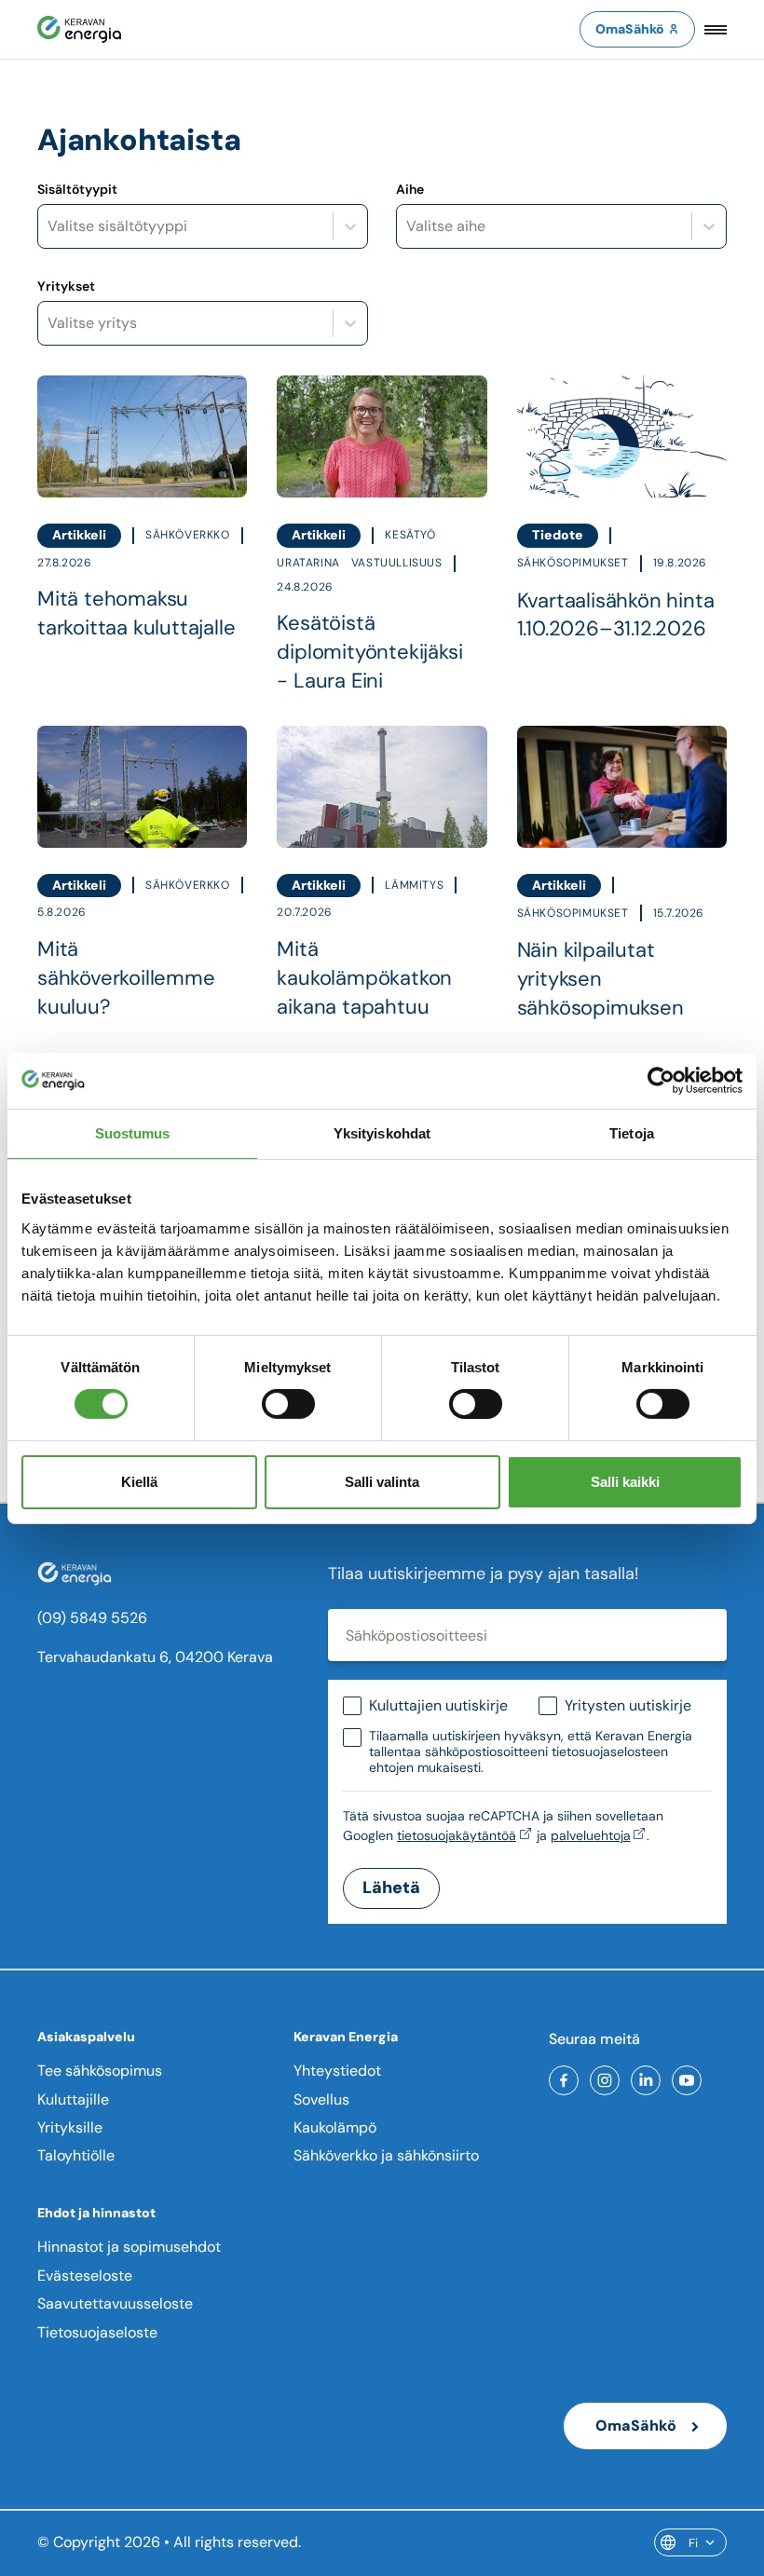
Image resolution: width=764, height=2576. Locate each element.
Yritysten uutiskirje (628, 1705)
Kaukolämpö (335, 2127)
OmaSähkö (630, 29)
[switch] (288, 1404)
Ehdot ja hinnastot (96, 2213)
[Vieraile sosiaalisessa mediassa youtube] (687, 2080)
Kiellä (139, 1482)
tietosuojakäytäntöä (457, 1835)
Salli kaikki (625, 1482)
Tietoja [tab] (632, 1132)
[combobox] (49, 226)
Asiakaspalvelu (86, 2037)
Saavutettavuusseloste (115, 2303)
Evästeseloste (85, 2276)
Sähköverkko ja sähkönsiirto (386, 2155)
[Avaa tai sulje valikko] (716, 29)
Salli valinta (382, 1482)
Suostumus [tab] (133, 1132)
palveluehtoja (591, 1835)
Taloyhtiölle (76, 2155)
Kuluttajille (73, 2099)
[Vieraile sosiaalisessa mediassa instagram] (605, 2080)
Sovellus (321, 2099)
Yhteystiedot (337, 2071)
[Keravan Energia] (79, 29)
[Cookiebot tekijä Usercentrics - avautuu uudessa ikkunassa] (661, 1080)
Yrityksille (70, 2127)
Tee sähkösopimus (100, 2071)
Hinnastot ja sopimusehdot (129, 2247)
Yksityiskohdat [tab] (382, 1132)
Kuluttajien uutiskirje (438, 1705)
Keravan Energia (346, 2037)
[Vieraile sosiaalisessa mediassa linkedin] (646, 2080)
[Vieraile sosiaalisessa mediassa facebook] (564, 2080)
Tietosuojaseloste (97, 2332)
